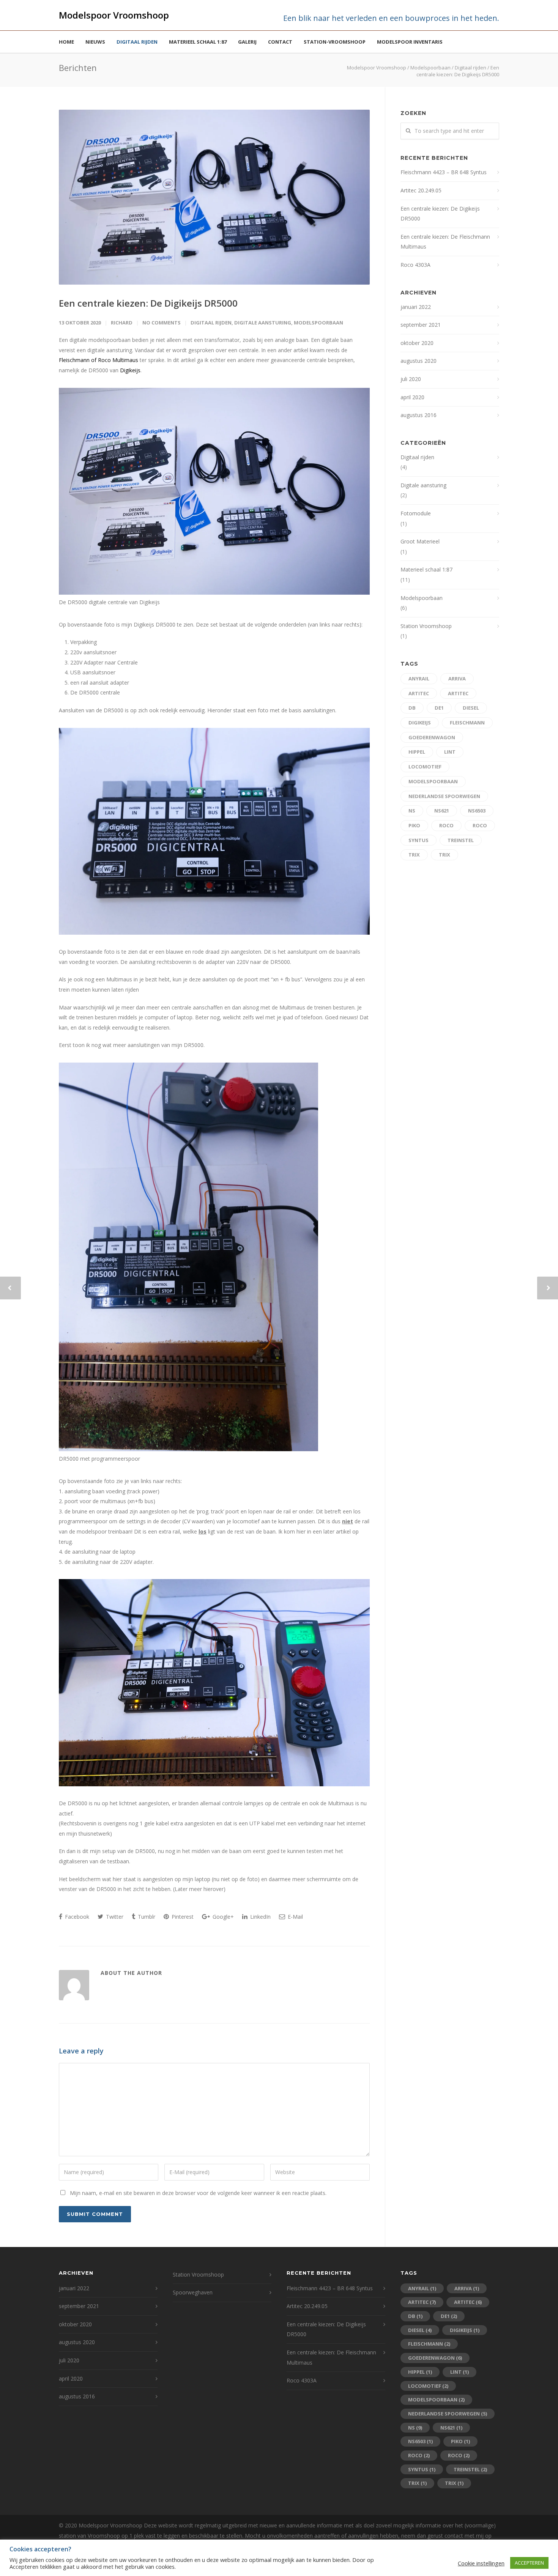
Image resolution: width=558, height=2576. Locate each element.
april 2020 (412, 397)
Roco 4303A (415, 265)
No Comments (162, 323)
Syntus (418, 840)
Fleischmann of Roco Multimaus (99, 360)
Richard (122, 323)
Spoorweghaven (193, 2292)
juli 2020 (411, 379)
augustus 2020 (418, 361)
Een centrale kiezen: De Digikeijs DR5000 (148, 303)
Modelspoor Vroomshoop (114, 15)
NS (412, 811)
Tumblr (146, 1917)
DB (412, 708)
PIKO (414, 825)
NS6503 (477, 811)
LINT (450, 752)
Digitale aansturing (263, 323)
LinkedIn (260, 1917)
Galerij (247, 42)
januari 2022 (416, 307)
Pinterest (182, 1917)
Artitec (419, 693)
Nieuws (95, 42)
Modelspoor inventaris (410, 42)
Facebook (76, 1917)
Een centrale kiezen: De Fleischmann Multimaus (445, 242)
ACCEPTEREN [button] (529, 2563)
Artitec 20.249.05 (421, 190)
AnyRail (419, 679)
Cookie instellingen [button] (481, 2563)
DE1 (439, 708)
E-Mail (295, 1917)
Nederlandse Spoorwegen (444, 796)
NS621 (442, 811)
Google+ (222, 1917)
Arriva (457, 679)
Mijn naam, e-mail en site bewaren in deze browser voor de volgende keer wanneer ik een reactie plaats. (198, 2193)
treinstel (461, 840)
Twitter (114, 1917)
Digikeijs (130, 370)
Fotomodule (416, 513)
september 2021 (421, 325)
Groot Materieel (420, 541)
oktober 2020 (417, 343)
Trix (414, 855)
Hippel (417, 752)
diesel (471, 708)
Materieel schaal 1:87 (198, 42)
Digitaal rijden (137, 42)
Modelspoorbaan (318, 323)
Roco (446, 825)
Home (66, 42)
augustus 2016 (418, 415)
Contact (280, 42)
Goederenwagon (432, 737)
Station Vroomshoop (426, 626)
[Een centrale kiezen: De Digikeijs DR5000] (214, 197)
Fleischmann (467, 723)
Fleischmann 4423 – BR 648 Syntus (444, 172)
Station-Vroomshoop (335, 42)
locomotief (425, 767)
